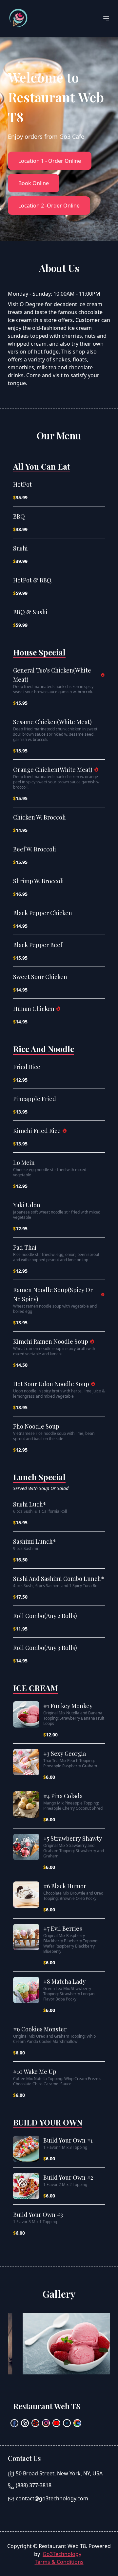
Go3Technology (62, 2554)
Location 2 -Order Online (49, 206)
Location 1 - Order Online (50, 161)
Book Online (34, 183)
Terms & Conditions (59, 2562)
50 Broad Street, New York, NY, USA (59, 2473)
